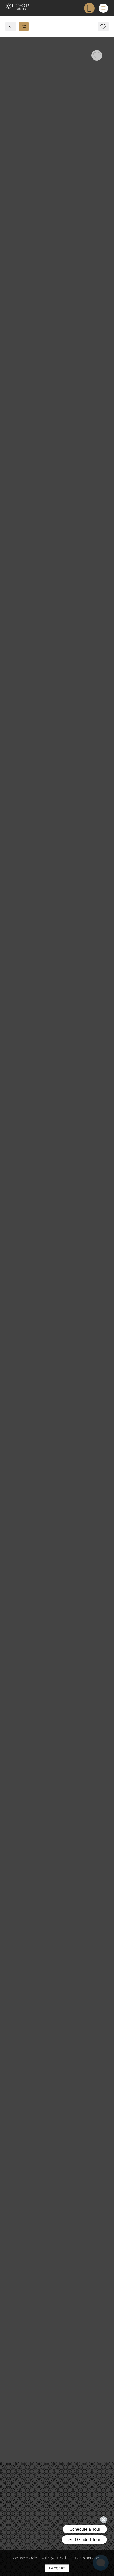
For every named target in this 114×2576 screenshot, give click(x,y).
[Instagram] (21, 276)
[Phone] (89, 8)
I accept (57, 2568)
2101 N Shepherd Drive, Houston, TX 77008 (52, 256)
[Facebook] (12, 276)
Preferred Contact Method (42, 374)
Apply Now (57, 200)
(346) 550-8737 (25, 266)
